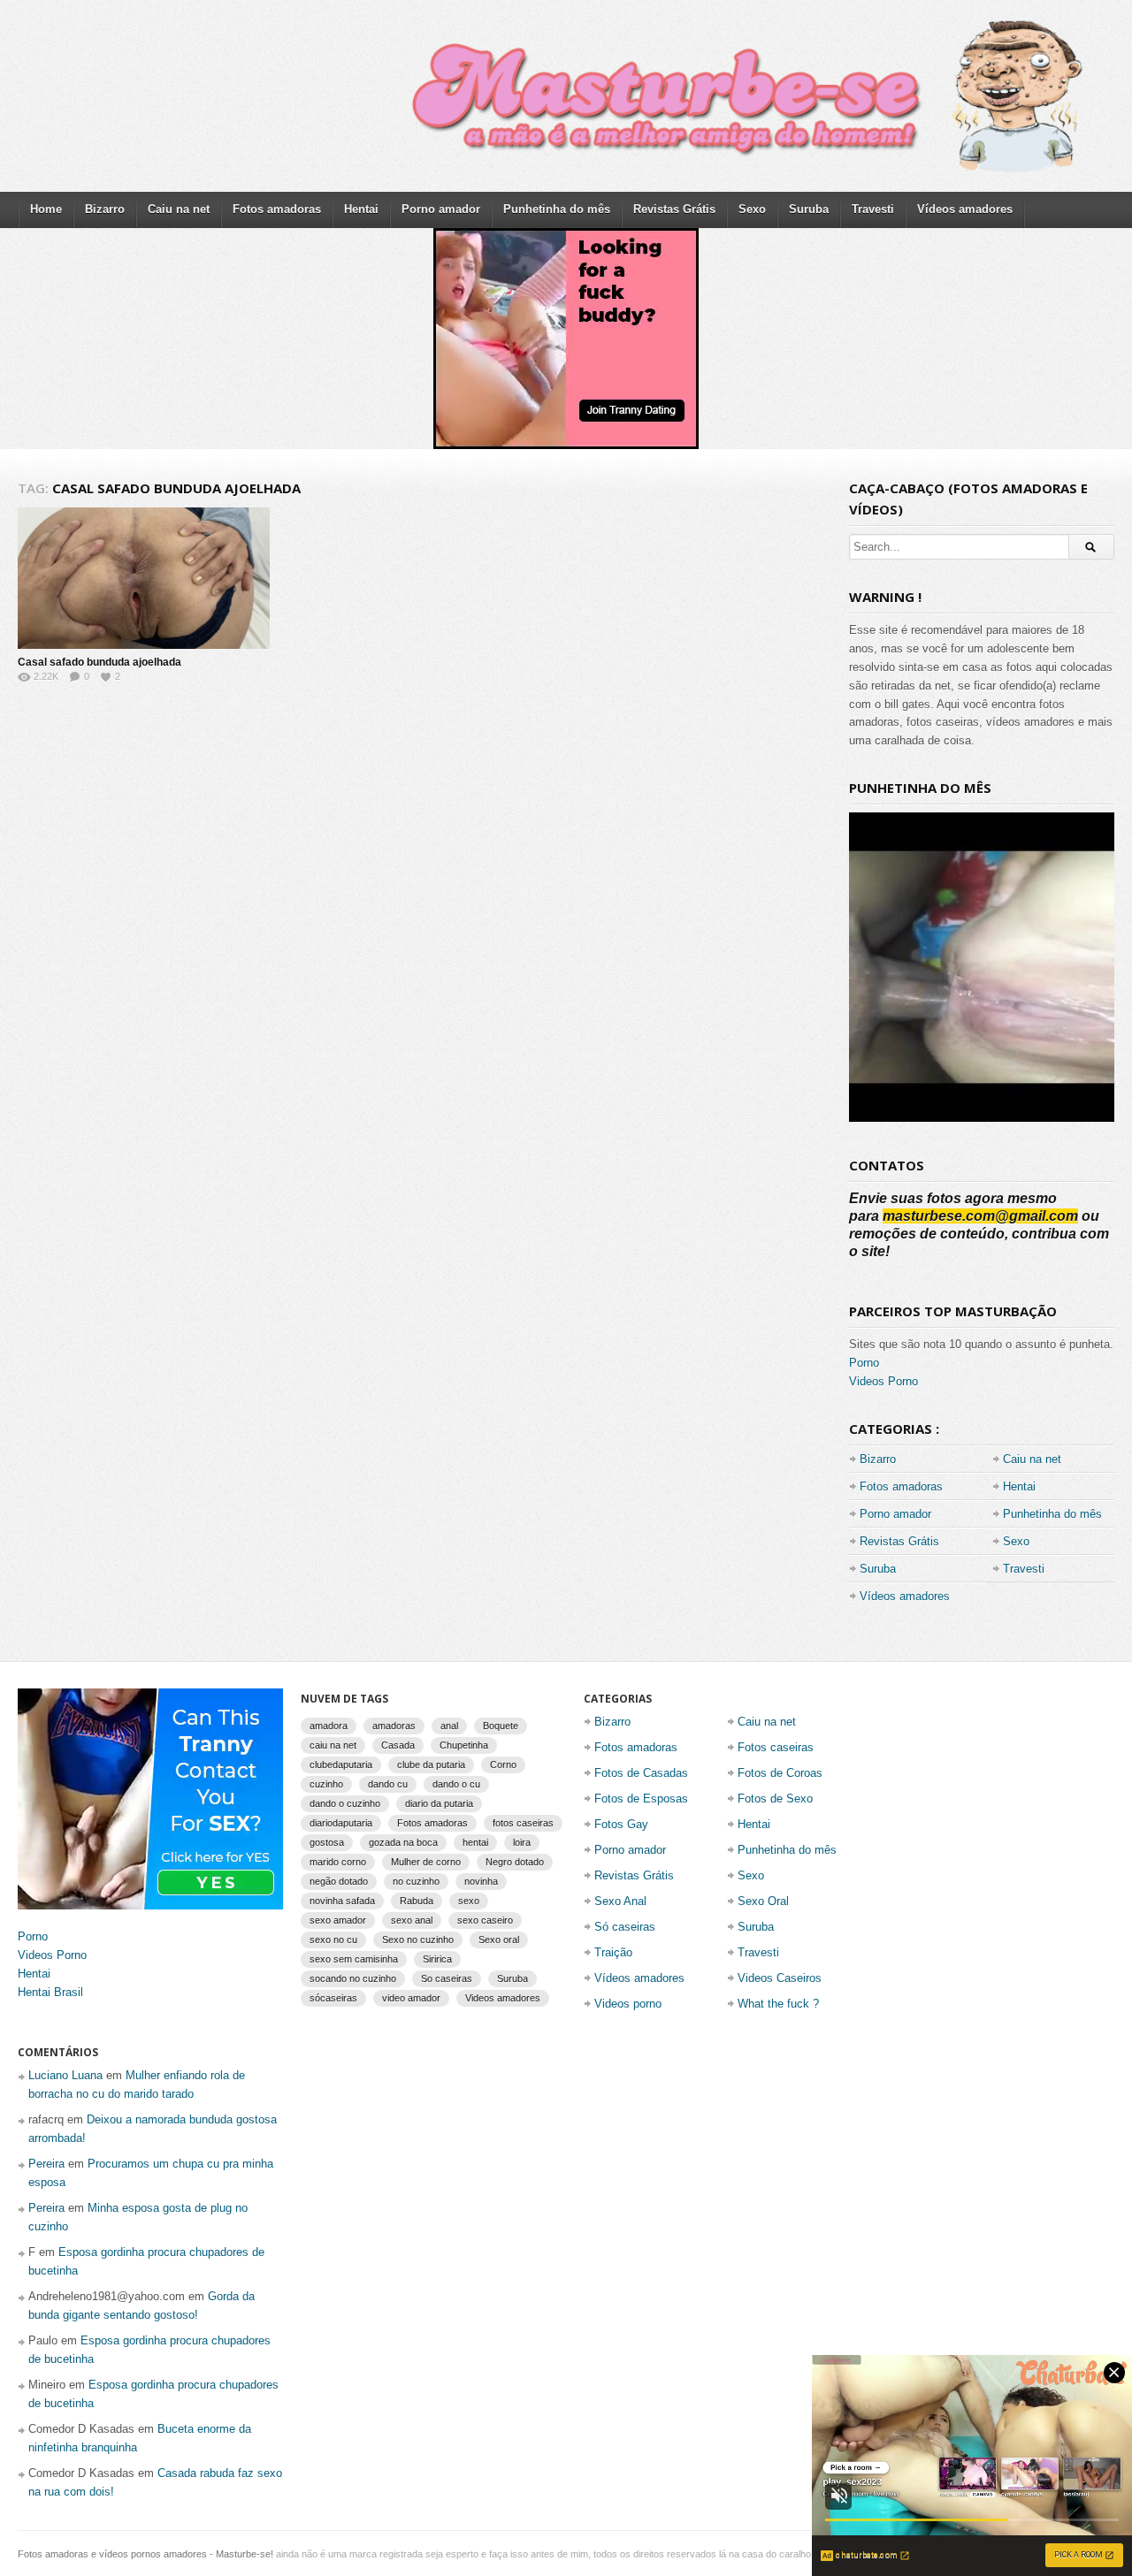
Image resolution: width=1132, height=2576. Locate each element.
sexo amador (338, 1920)
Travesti (873, 209)
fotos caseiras (523, 1823)
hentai (475, 1842)
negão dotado (339, 1881)
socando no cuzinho (353, 1978)
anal (449, 1726)
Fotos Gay (621, 1824)
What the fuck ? (778, 2004)
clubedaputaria (341, 1764)
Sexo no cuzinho (418, 1940)
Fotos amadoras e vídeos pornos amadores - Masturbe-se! (145, 2554)
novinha (481, 1881)
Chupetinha (464, 1745)
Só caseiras (625, 1927)
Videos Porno (883, 1381)
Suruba (809, 209)
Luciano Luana (65, 2075)
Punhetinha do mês (557, 209)
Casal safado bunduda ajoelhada (99, 662)
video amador (411, 1998)
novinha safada (342, 1901)
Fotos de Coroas (780, 1773)
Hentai (361, 209)
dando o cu (456, 1784)
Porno (864, 1363)
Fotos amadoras (277, 209)
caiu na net (333, 1745)
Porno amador (441, 209)
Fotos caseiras (776, 1747)
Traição (613, 1952)
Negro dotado (515, 1862)
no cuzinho (416, 1881)
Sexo (752, 209)
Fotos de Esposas (641, 1799)
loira (522, 1842)
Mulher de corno (426, 1862)
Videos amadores (503, 1998)
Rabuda (417, 1901)
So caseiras (447, 1978)
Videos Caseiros (780, 1978)
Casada (398, 1745)
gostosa (327, 1842)
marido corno (338, 1862)
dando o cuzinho (345, 1803)
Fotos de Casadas (641, 1773)
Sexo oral (499, 1940)
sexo (469, 1901)
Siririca (437, 1959)
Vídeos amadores (965, 209)
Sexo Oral (763, 1901)
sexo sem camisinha (354, 1959)
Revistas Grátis (674, 209)
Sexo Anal (620, 1901)
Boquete (501, 1726)
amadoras (394, 1726)
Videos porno (628, 2004)
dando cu (388, 1784)
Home (46, 209)
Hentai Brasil (50, 1992)
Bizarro (105, 209)
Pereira (46, 2164)
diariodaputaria (341, 1823)
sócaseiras (333, 1998)
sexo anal (412, 1920)
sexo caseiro (485, 1920)
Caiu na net (179, 209)
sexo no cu (333, 1940)
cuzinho (326, 1784)
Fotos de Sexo (775, 1799)
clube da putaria (431, 1764)
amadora (329, 1726)
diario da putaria (439, 1803)
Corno (503, 1764)
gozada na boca (403, 1842)
